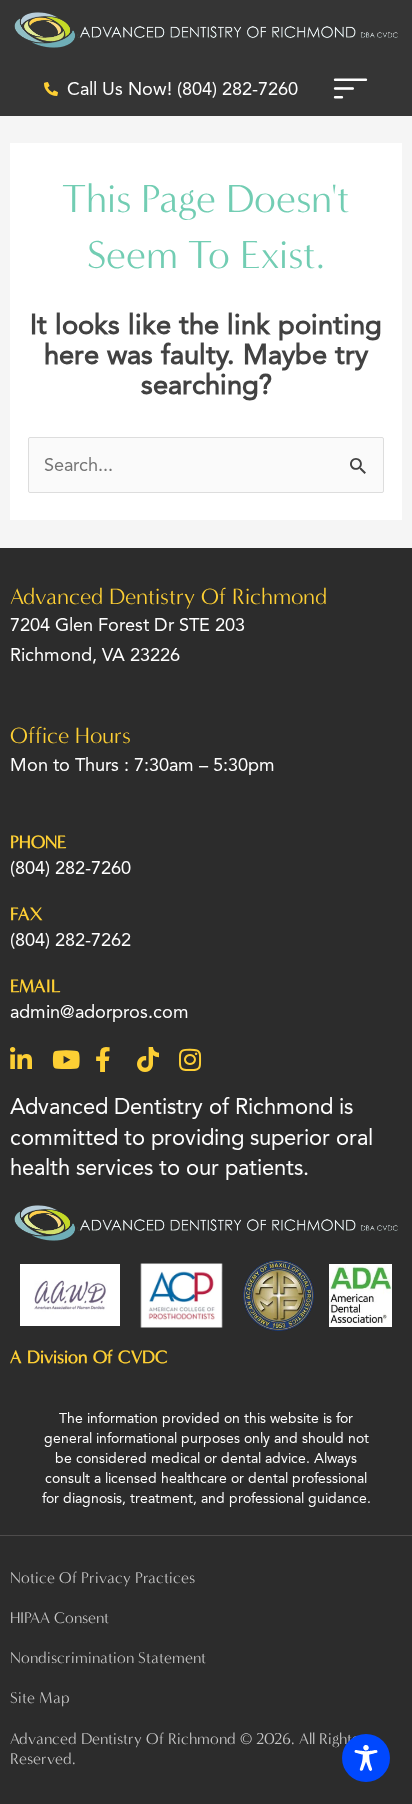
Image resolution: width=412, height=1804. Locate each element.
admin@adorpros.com (99, 1011)
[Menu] (350, 88)
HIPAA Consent (59, 1617)
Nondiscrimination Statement (108, 1657)
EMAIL (35, 986)
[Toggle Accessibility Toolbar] (366, 1758)
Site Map (40, 1697)
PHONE (38, 842)
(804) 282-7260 (70, 867)
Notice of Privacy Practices (102, 1577)
